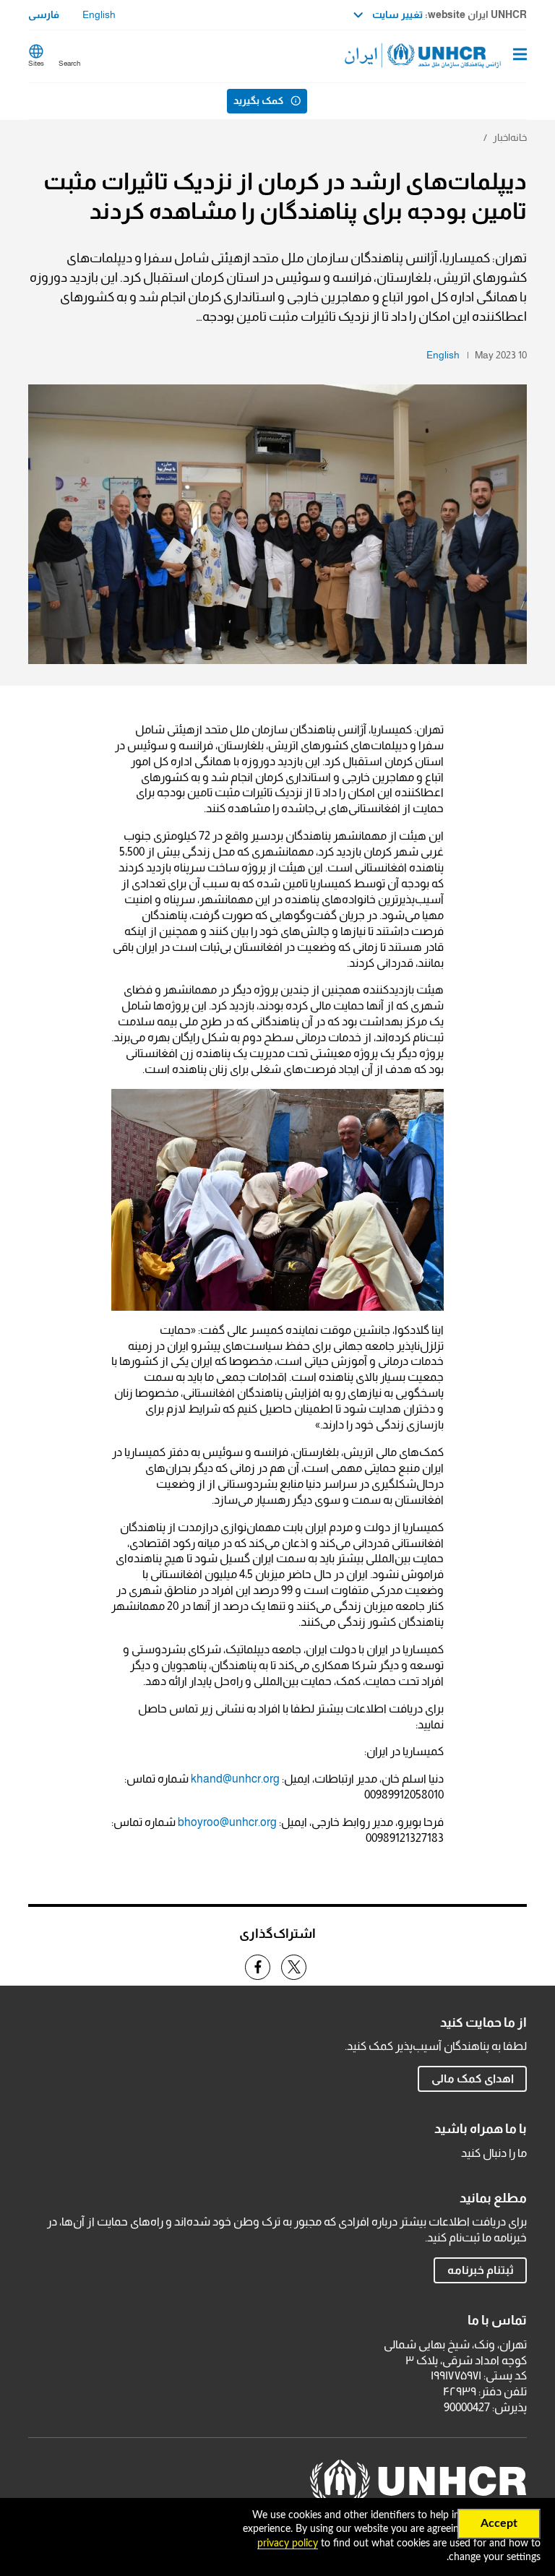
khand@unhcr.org (235, 1779)
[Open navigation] (520, 56)
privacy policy (288, 2543)
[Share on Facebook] (258, 1967)
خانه (519, 137)
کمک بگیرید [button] (258, 100)
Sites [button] (36, 63)
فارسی (44, 14)
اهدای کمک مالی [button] (473, 2079)
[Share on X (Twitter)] (294, 1967)
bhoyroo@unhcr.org (227, 1822)
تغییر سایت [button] (396, 14)
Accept (499, 2523)
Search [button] (69, 63)
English (99, 14)
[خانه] (453, 56)
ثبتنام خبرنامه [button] (481, 2270)
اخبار (502, 137)
